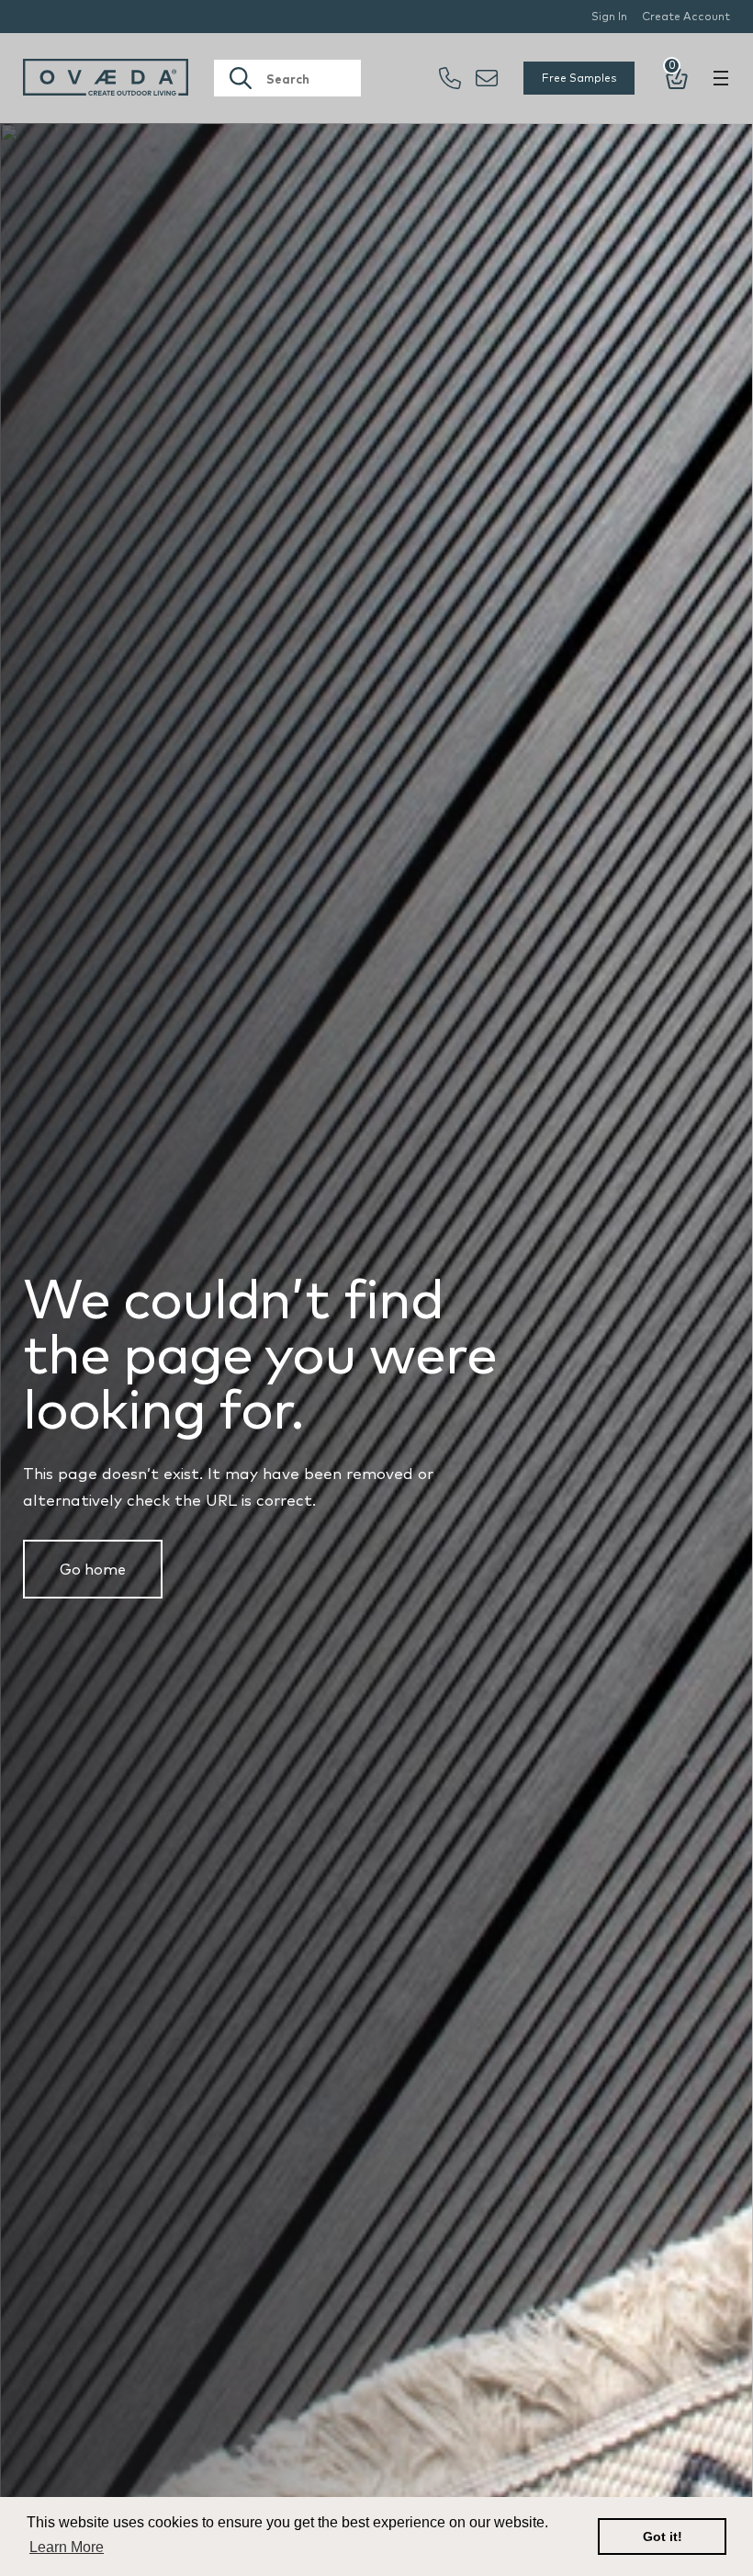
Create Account (686, 16)
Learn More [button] (67, 2547)
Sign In (609, 16)
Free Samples (579, 78)
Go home (93, 1569)
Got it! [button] (663, 2536)
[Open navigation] (721, 78)
